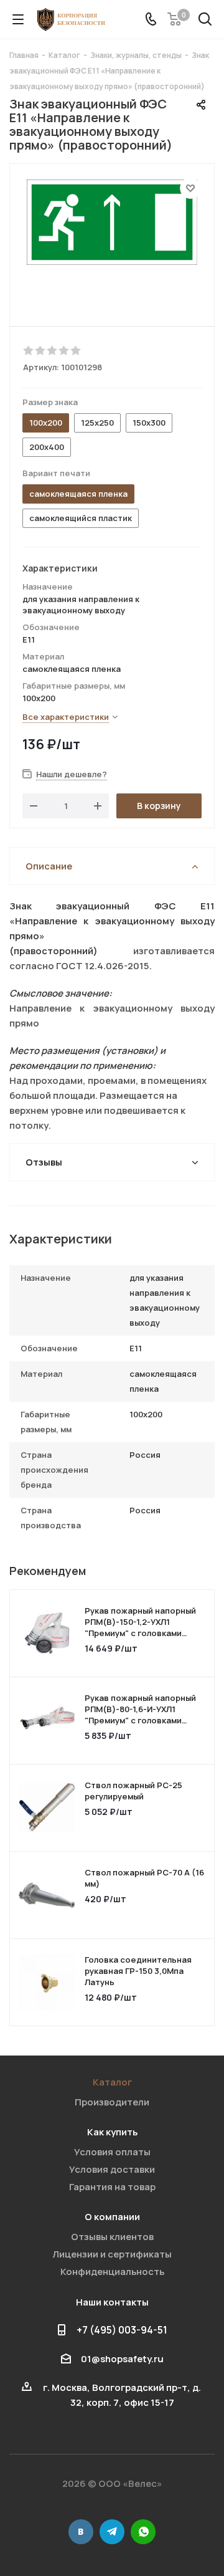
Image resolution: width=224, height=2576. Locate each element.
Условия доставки (112, 2169)
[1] (29, 351)
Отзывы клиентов (112, 2237)
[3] (53, 351)
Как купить (112, 2132)
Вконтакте (81, 2532)
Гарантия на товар (112, 2187)
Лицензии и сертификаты (112, 2254)
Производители (112, 2102)
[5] (76, 351)
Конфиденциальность (112, 2272)
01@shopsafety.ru (122, 2359)
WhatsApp (143, 2532)
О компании (112, 2217)
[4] (64, 351)
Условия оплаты (112, 2152)
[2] (41, 351)
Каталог (112, 2082)
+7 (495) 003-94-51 (122, 2330)
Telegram (112, 2532)
